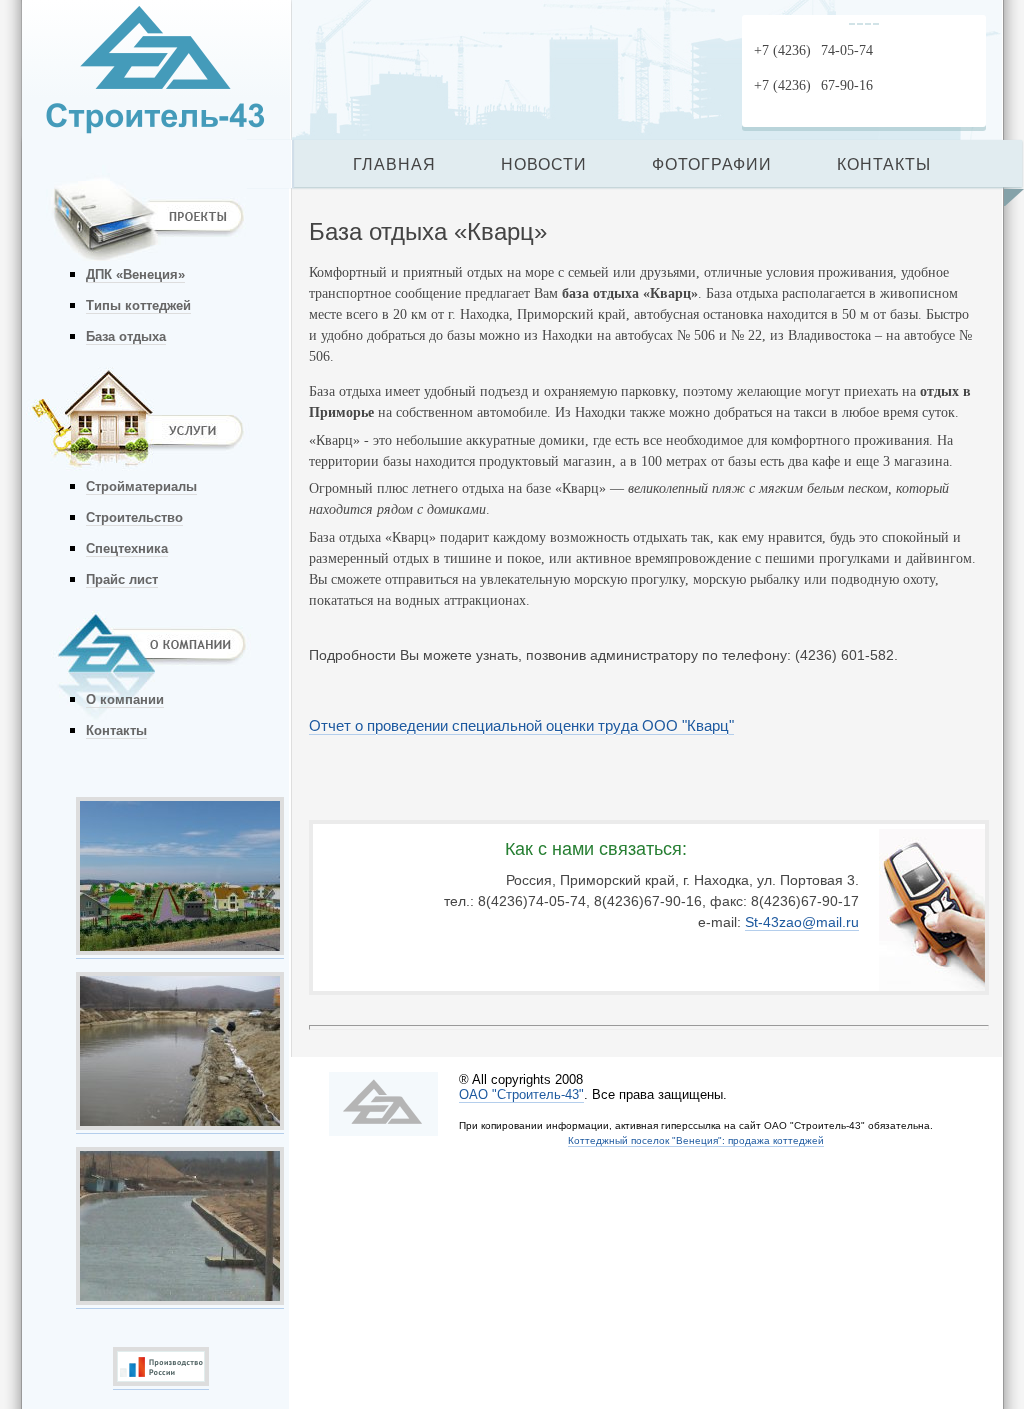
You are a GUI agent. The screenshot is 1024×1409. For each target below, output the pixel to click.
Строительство (134, 517)
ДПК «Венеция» (135, 274)
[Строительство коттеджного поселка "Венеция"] (180, 1300)
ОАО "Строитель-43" (521, 1094)
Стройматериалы (141, 486)
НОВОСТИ (544, 164)
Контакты (116, 730)
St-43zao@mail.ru (802, 922)
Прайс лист (122, 579)
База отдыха (126, 336)
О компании (125, 699)
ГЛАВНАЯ (394, 164)
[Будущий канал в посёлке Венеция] (180, 1125)
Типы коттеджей (138, 305)
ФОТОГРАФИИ (712, 164)
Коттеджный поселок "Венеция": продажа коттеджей (696, 1140)
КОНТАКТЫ (884, 164)
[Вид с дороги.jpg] (180, 950)
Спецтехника (127, 548)
